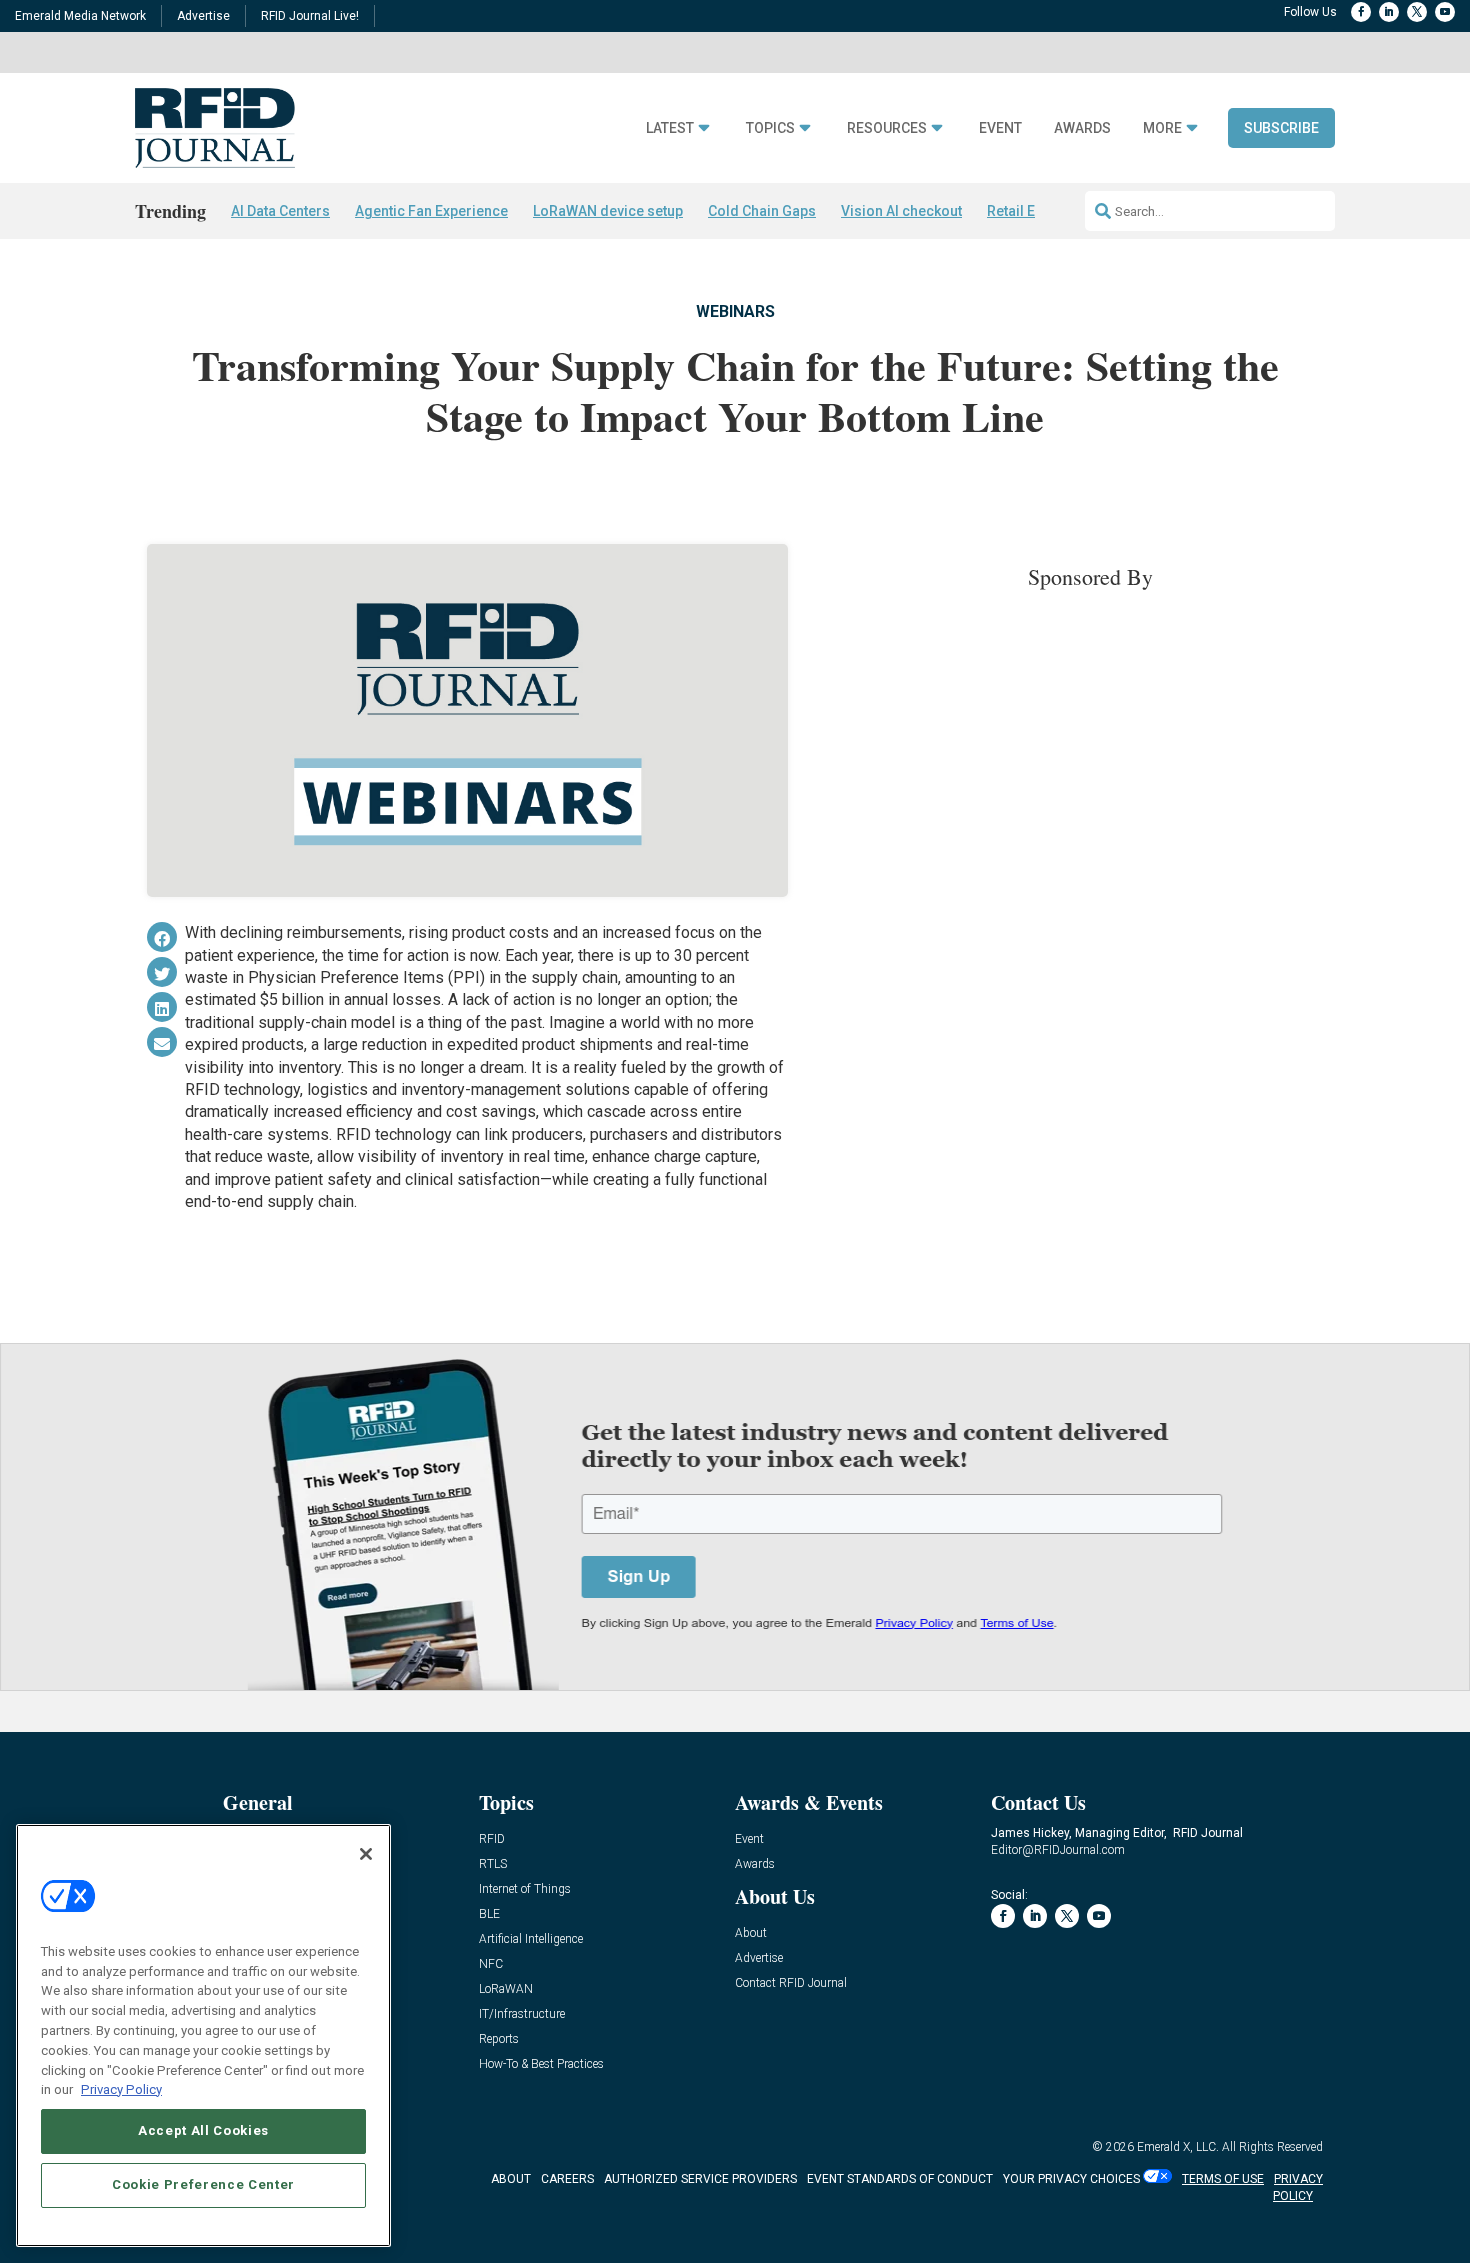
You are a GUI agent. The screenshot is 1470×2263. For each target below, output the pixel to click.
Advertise (203, 16)
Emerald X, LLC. (1178, 2147)
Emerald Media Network (80, 16)
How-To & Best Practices (541, 2064)
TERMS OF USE (1223, 2179)
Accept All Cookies (203, 2130)
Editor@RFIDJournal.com (1058, 1850)
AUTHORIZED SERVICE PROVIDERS (700, 2179)
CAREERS (567, 2179)
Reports (499, 2039)
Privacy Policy (121, 2088)
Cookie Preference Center (203, 2184)
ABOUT (511, 2179)
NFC (491, 1964)
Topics (770, 128)
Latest (670, 128)
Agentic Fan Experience (431, 211)
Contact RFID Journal (791, 1983)
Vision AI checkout (901, 211)
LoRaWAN (506, 1989)
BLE (489, 1914)
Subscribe (1281, 128)
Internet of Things (525, 1889)
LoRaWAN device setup (608, 211)
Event (1000, 128)
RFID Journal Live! (310, 16)
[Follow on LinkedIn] (1389, 12)
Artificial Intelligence (531, 1939)
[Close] (366, 1854)
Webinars (735, 311)
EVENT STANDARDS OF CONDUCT (900, 2179)
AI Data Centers (280, 211)
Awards (1082, 128)
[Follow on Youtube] (1445, 12)
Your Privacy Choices (1071, 2179)
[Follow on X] (1417, 12)
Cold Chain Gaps (762, 211)
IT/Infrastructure (522, 2014)
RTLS (493, 1864)
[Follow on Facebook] (1361, 12)
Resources (887, 128)
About (751, 1933)
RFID (492, 1839)
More (1162, 128)
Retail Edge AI (1032, 211)
